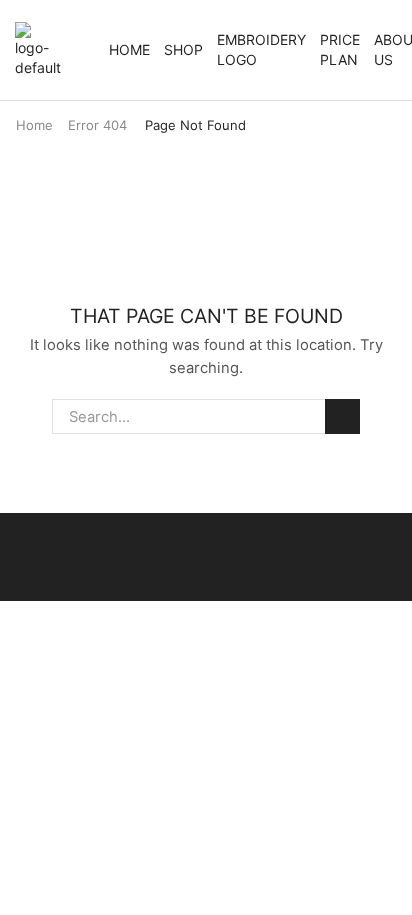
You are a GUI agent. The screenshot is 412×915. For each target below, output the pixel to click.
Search (342, 416)
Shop (183, 49)
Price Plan (340, 49)
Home (129, 49)
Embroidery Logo (261, 49)
